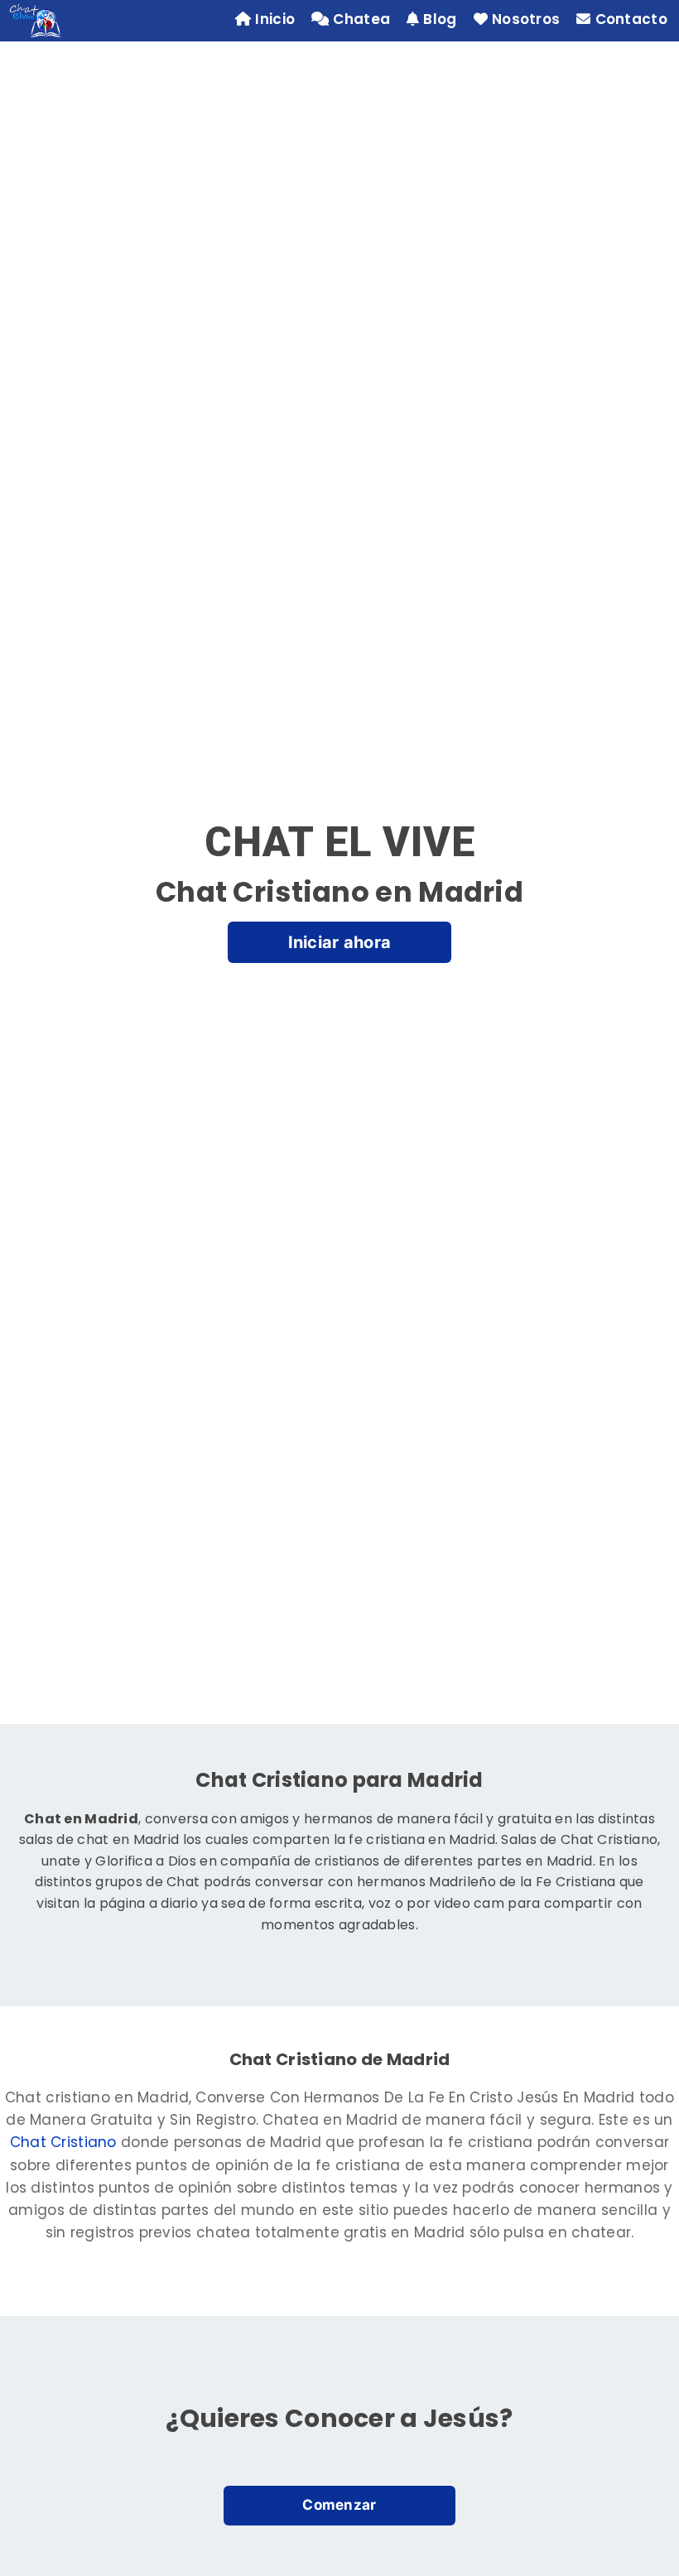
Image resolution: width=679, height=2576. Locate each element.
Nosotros (526, 19)
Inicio (275, 19)
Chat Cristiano (63, 2142)
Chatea (361, 19)
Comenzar (339, 2505)
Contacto (631, 19)
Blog (440, 19)
